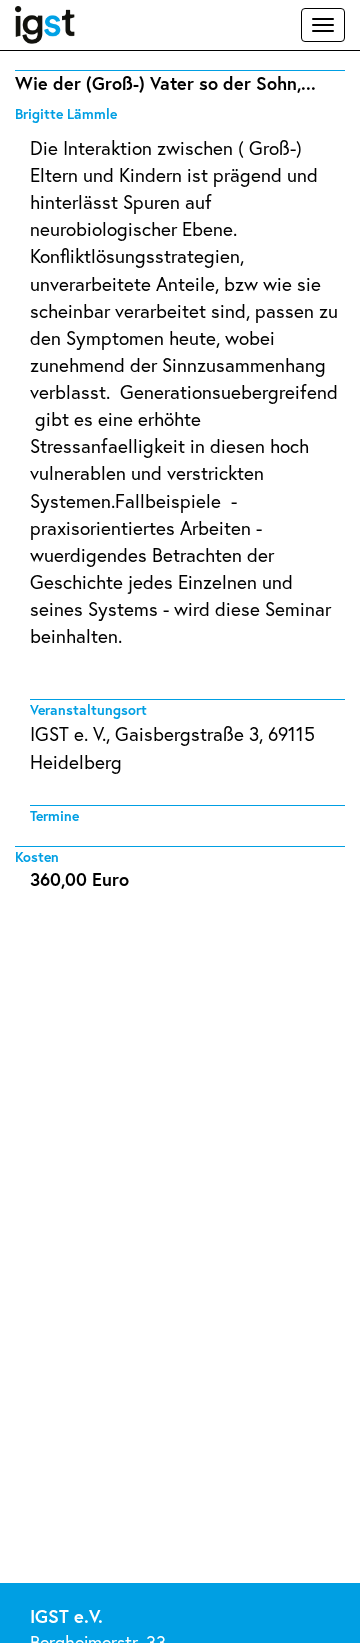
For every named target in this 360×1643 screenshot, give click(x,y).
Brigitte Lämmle (66, 113)
